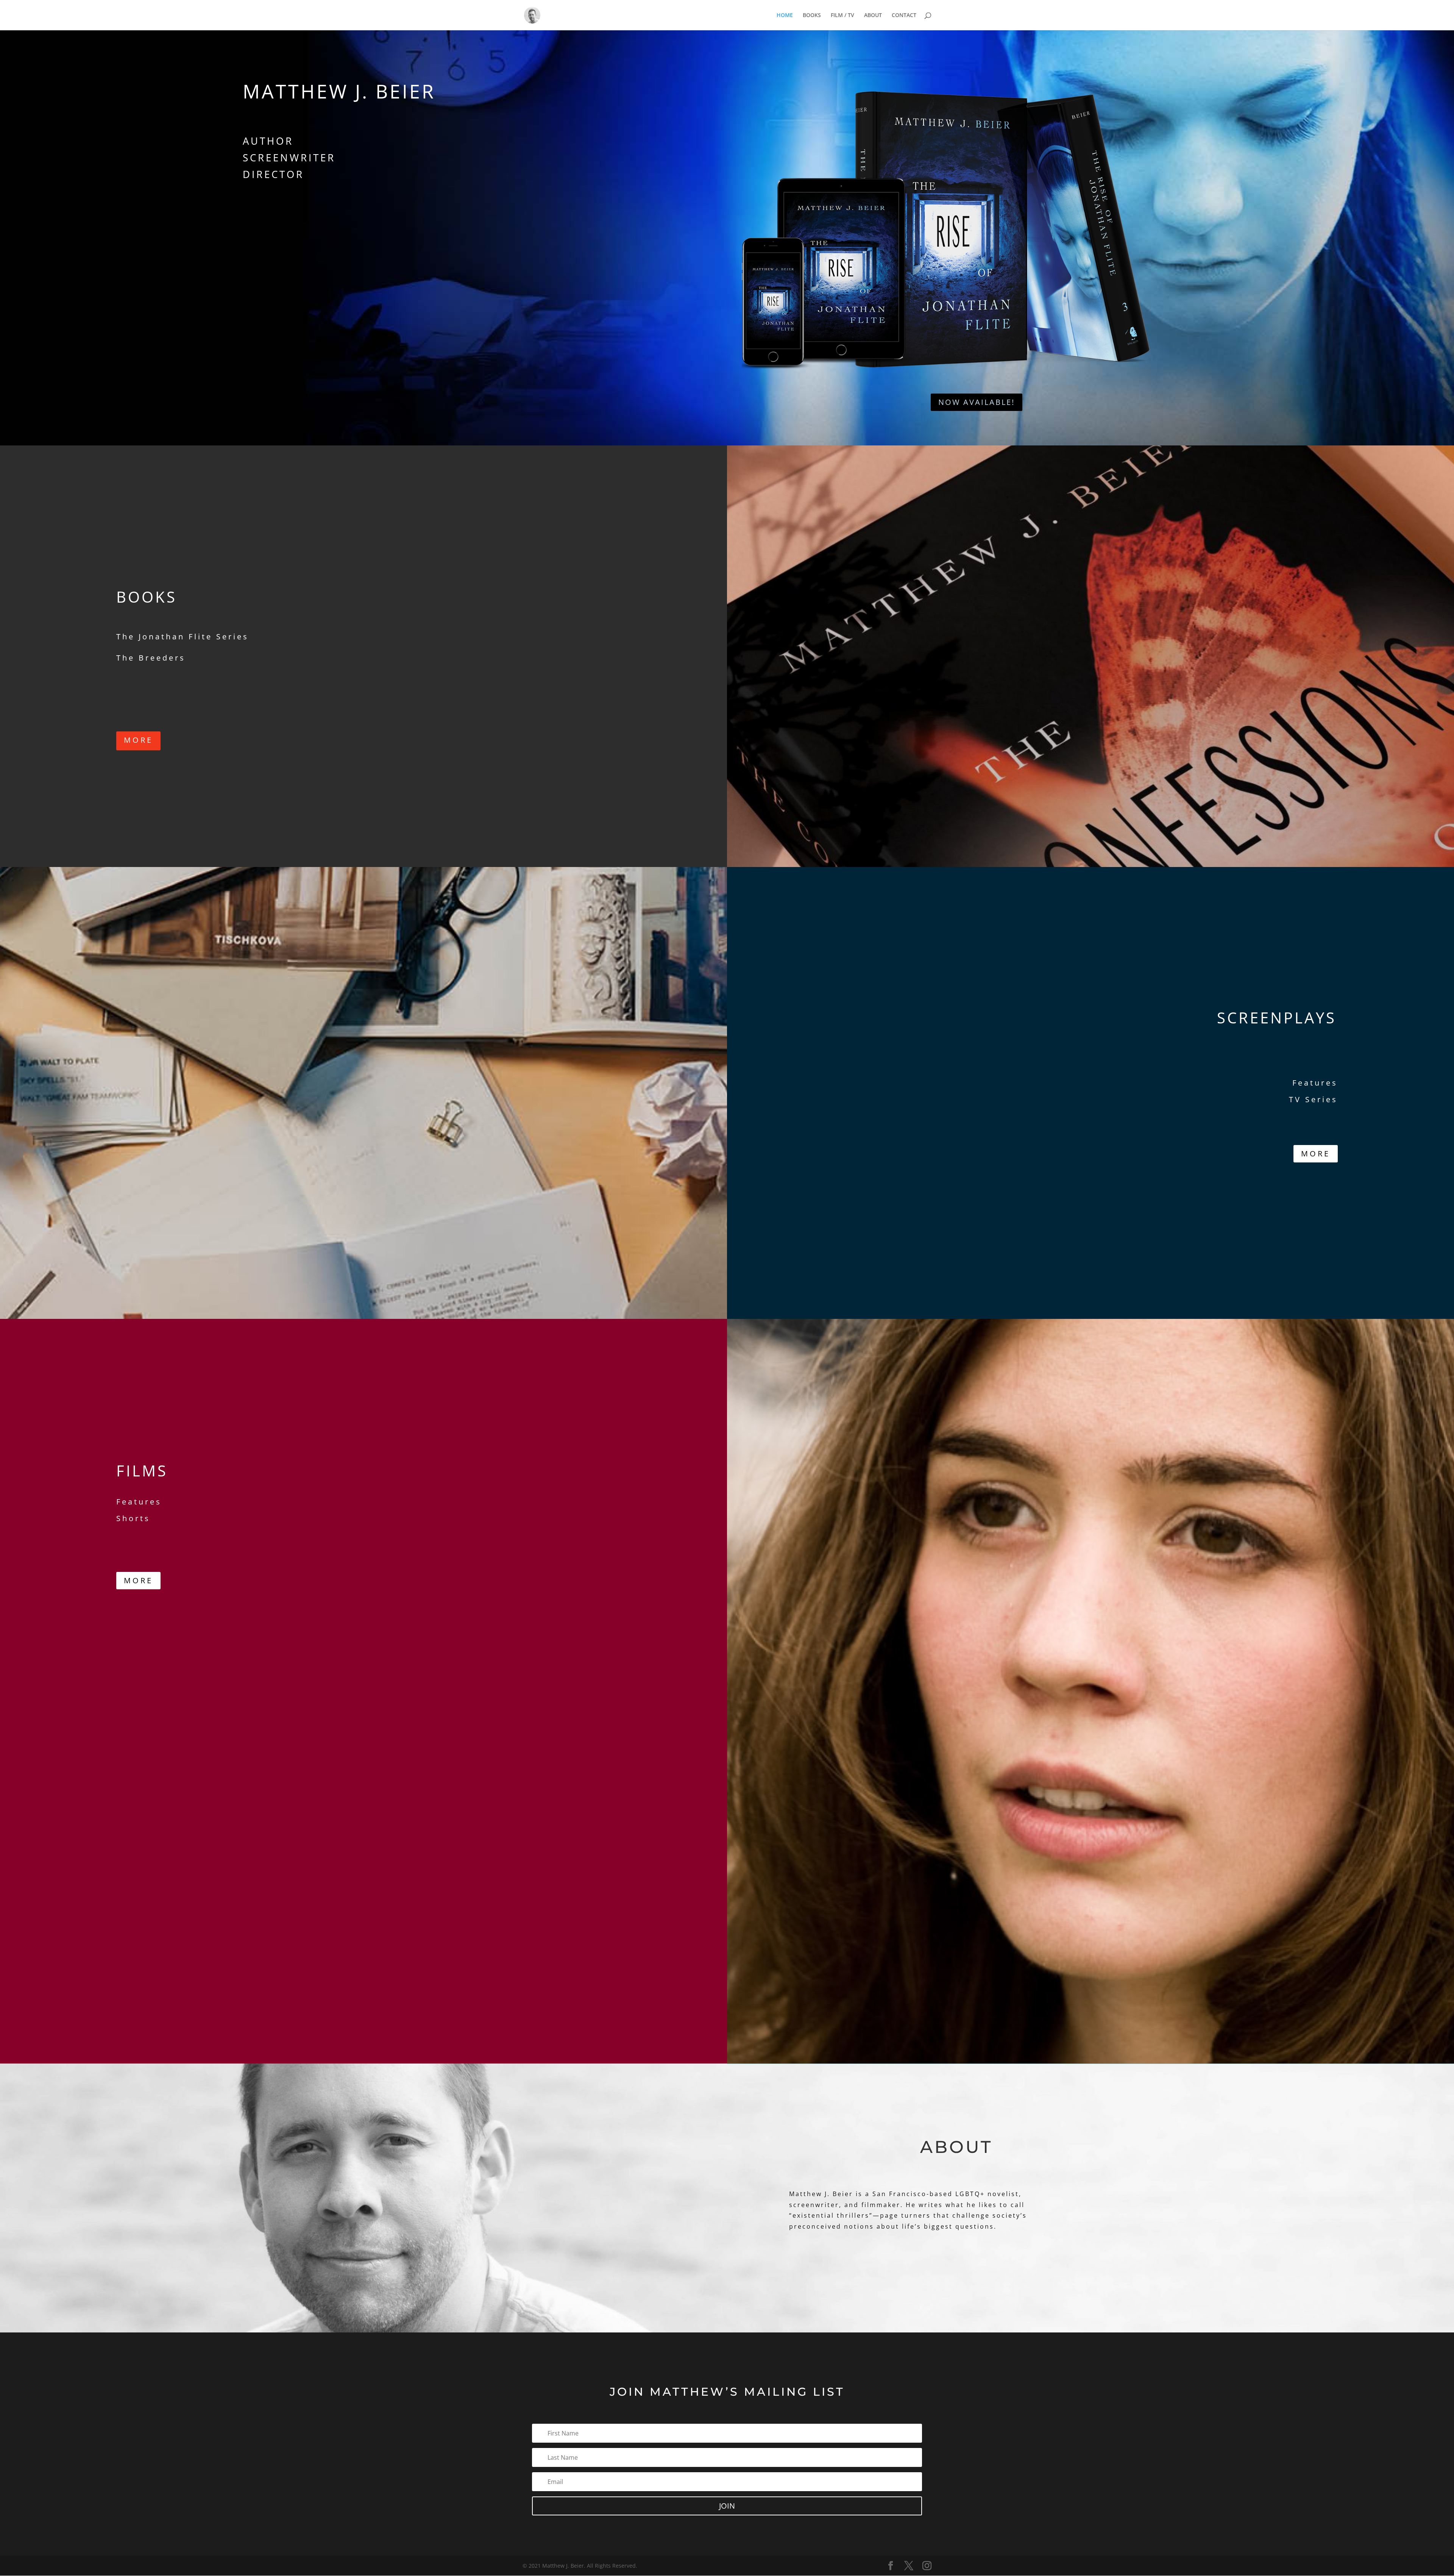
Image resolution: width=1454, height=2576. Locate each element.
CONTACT (904, 16)
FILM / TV (842, 16)
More (138, 740)
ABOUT (873, 16)
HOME (785, 16)
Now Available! (977, 402)
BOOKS (812, 16)
